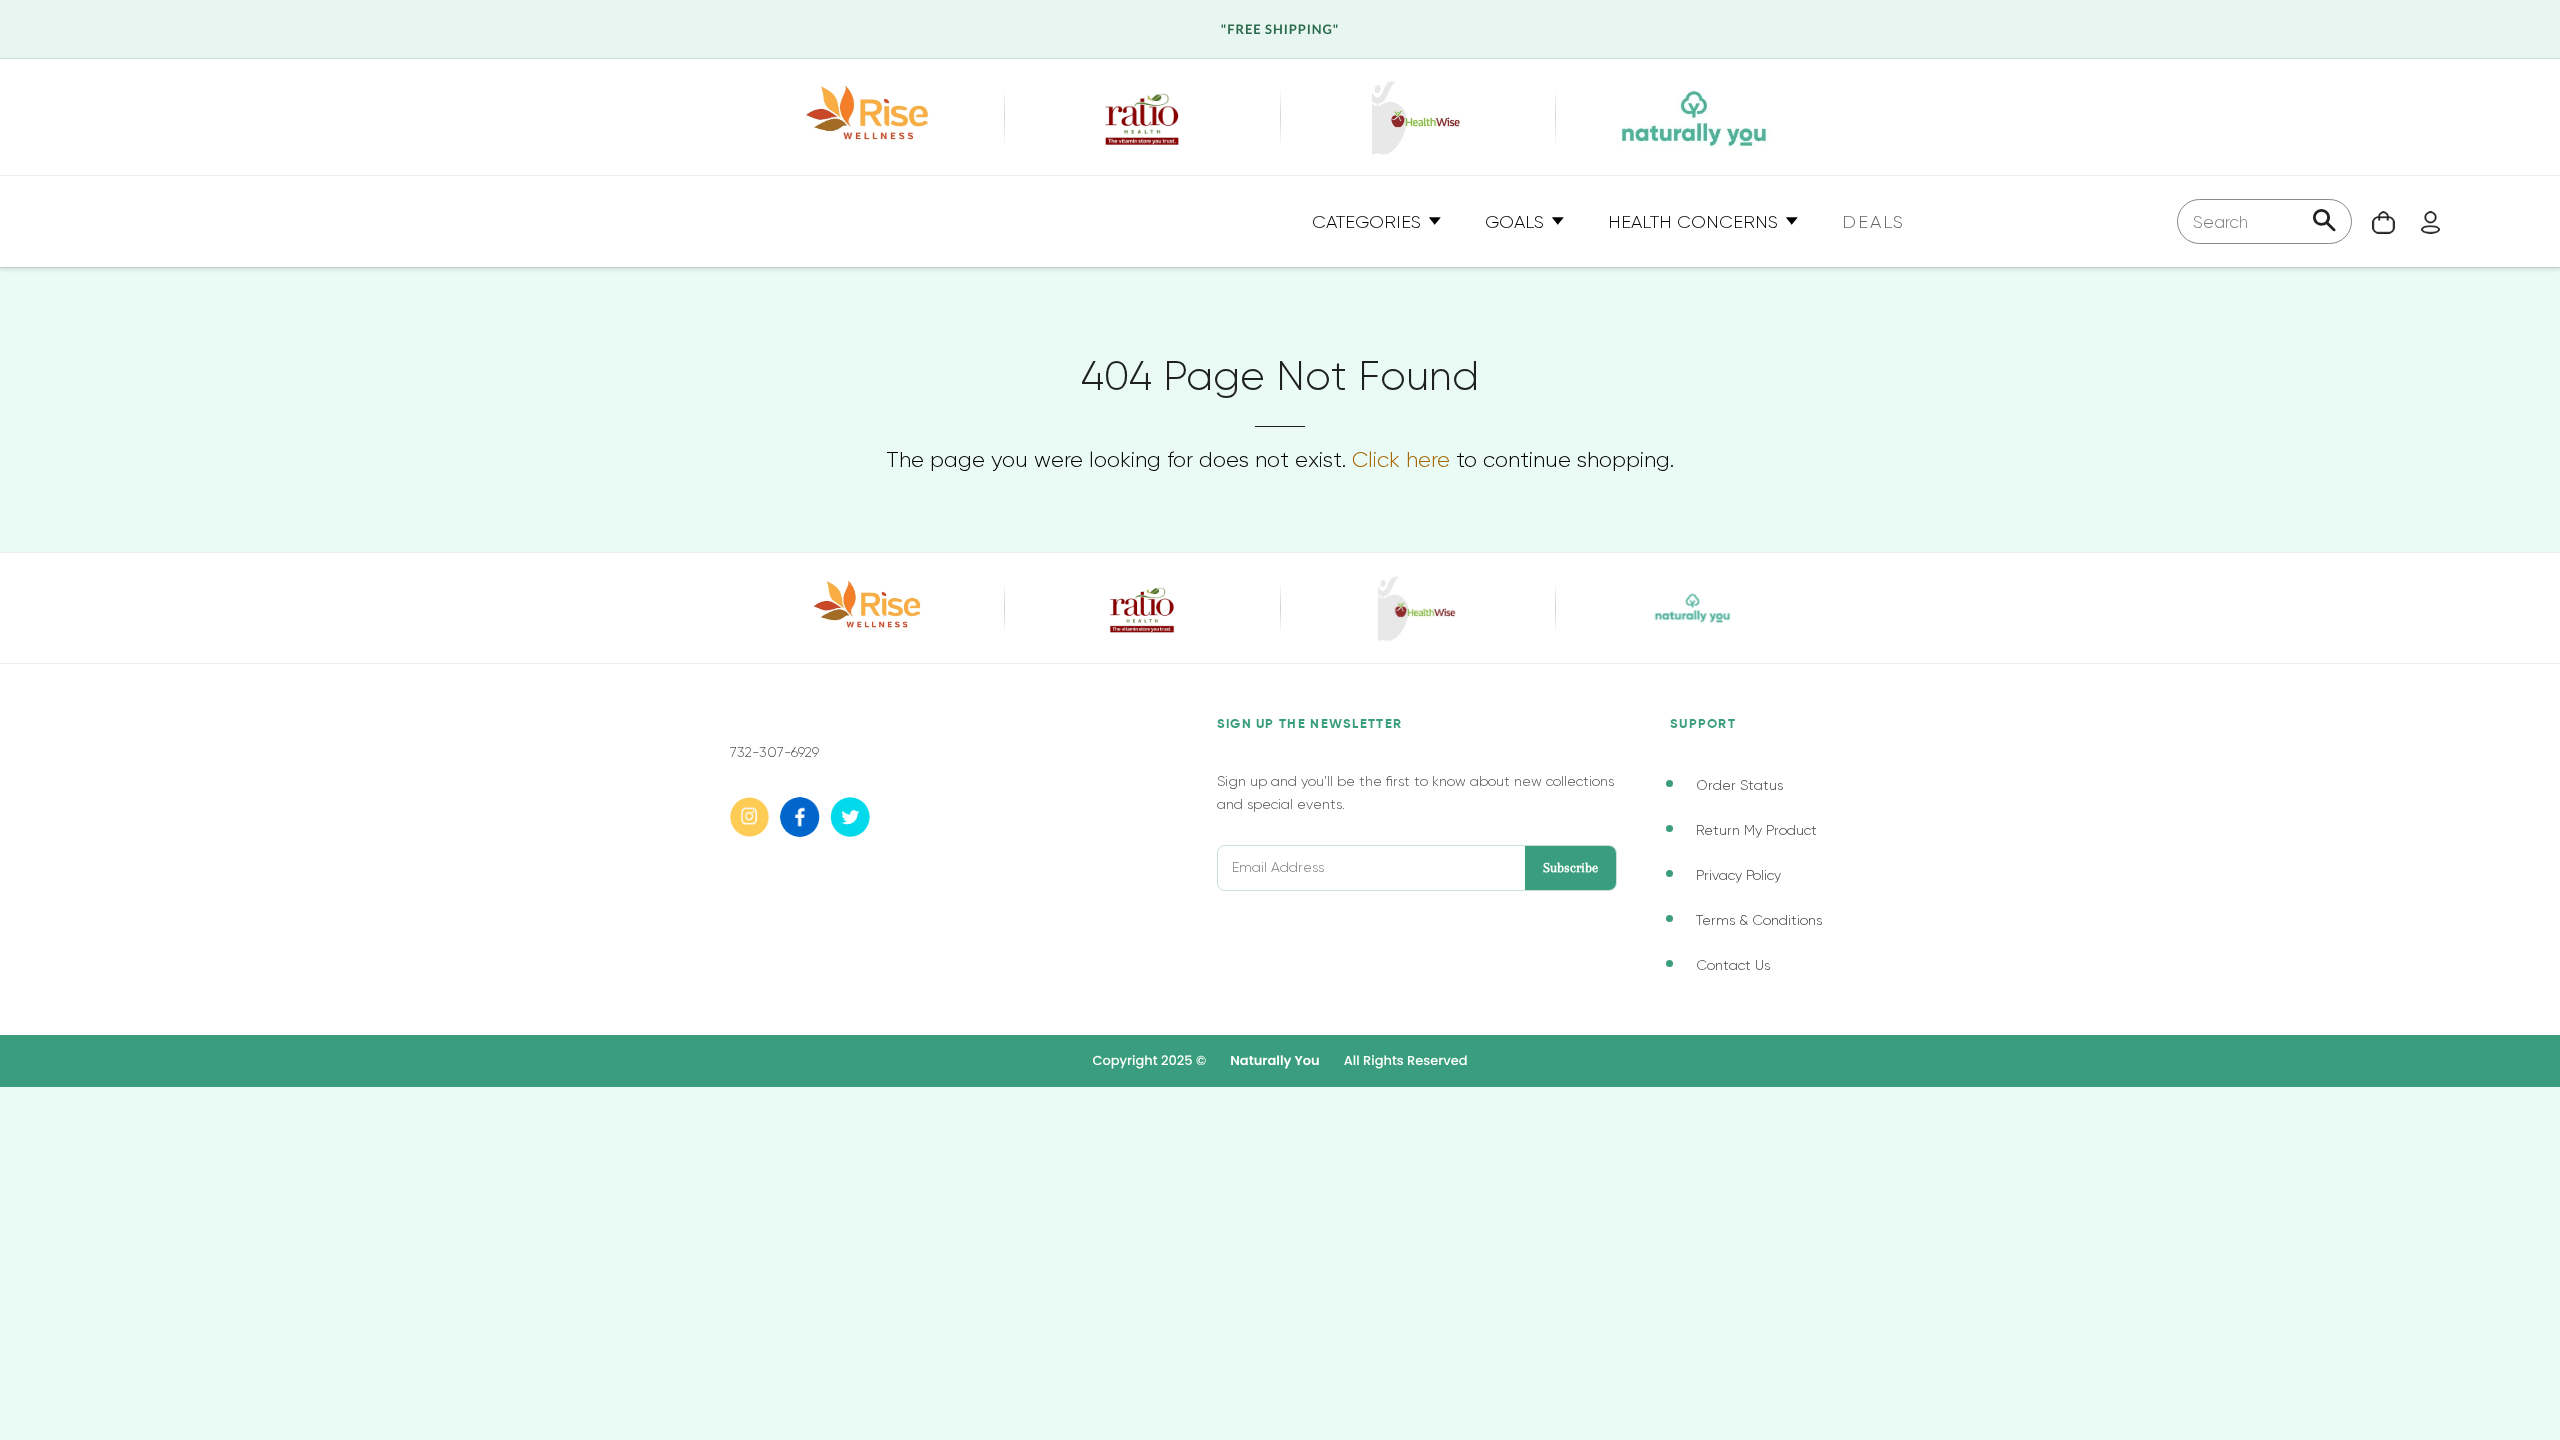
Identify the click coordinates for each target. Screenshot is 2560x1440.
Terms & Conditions (1759, 920)
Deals (1873, 222)
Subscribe (1570, 867)
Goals (1517, 222)
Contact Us (1733, 965)
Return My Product (1756, 830)
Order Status (1739, 785)
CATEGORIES (1369, 222)
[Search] (2324, 222)
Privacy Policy (1738, 875)
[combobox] (2264, 221)
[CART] (2373, 221)
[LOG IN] (2420, 221)
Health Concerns (1695, 222)
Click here (1401, 459)
